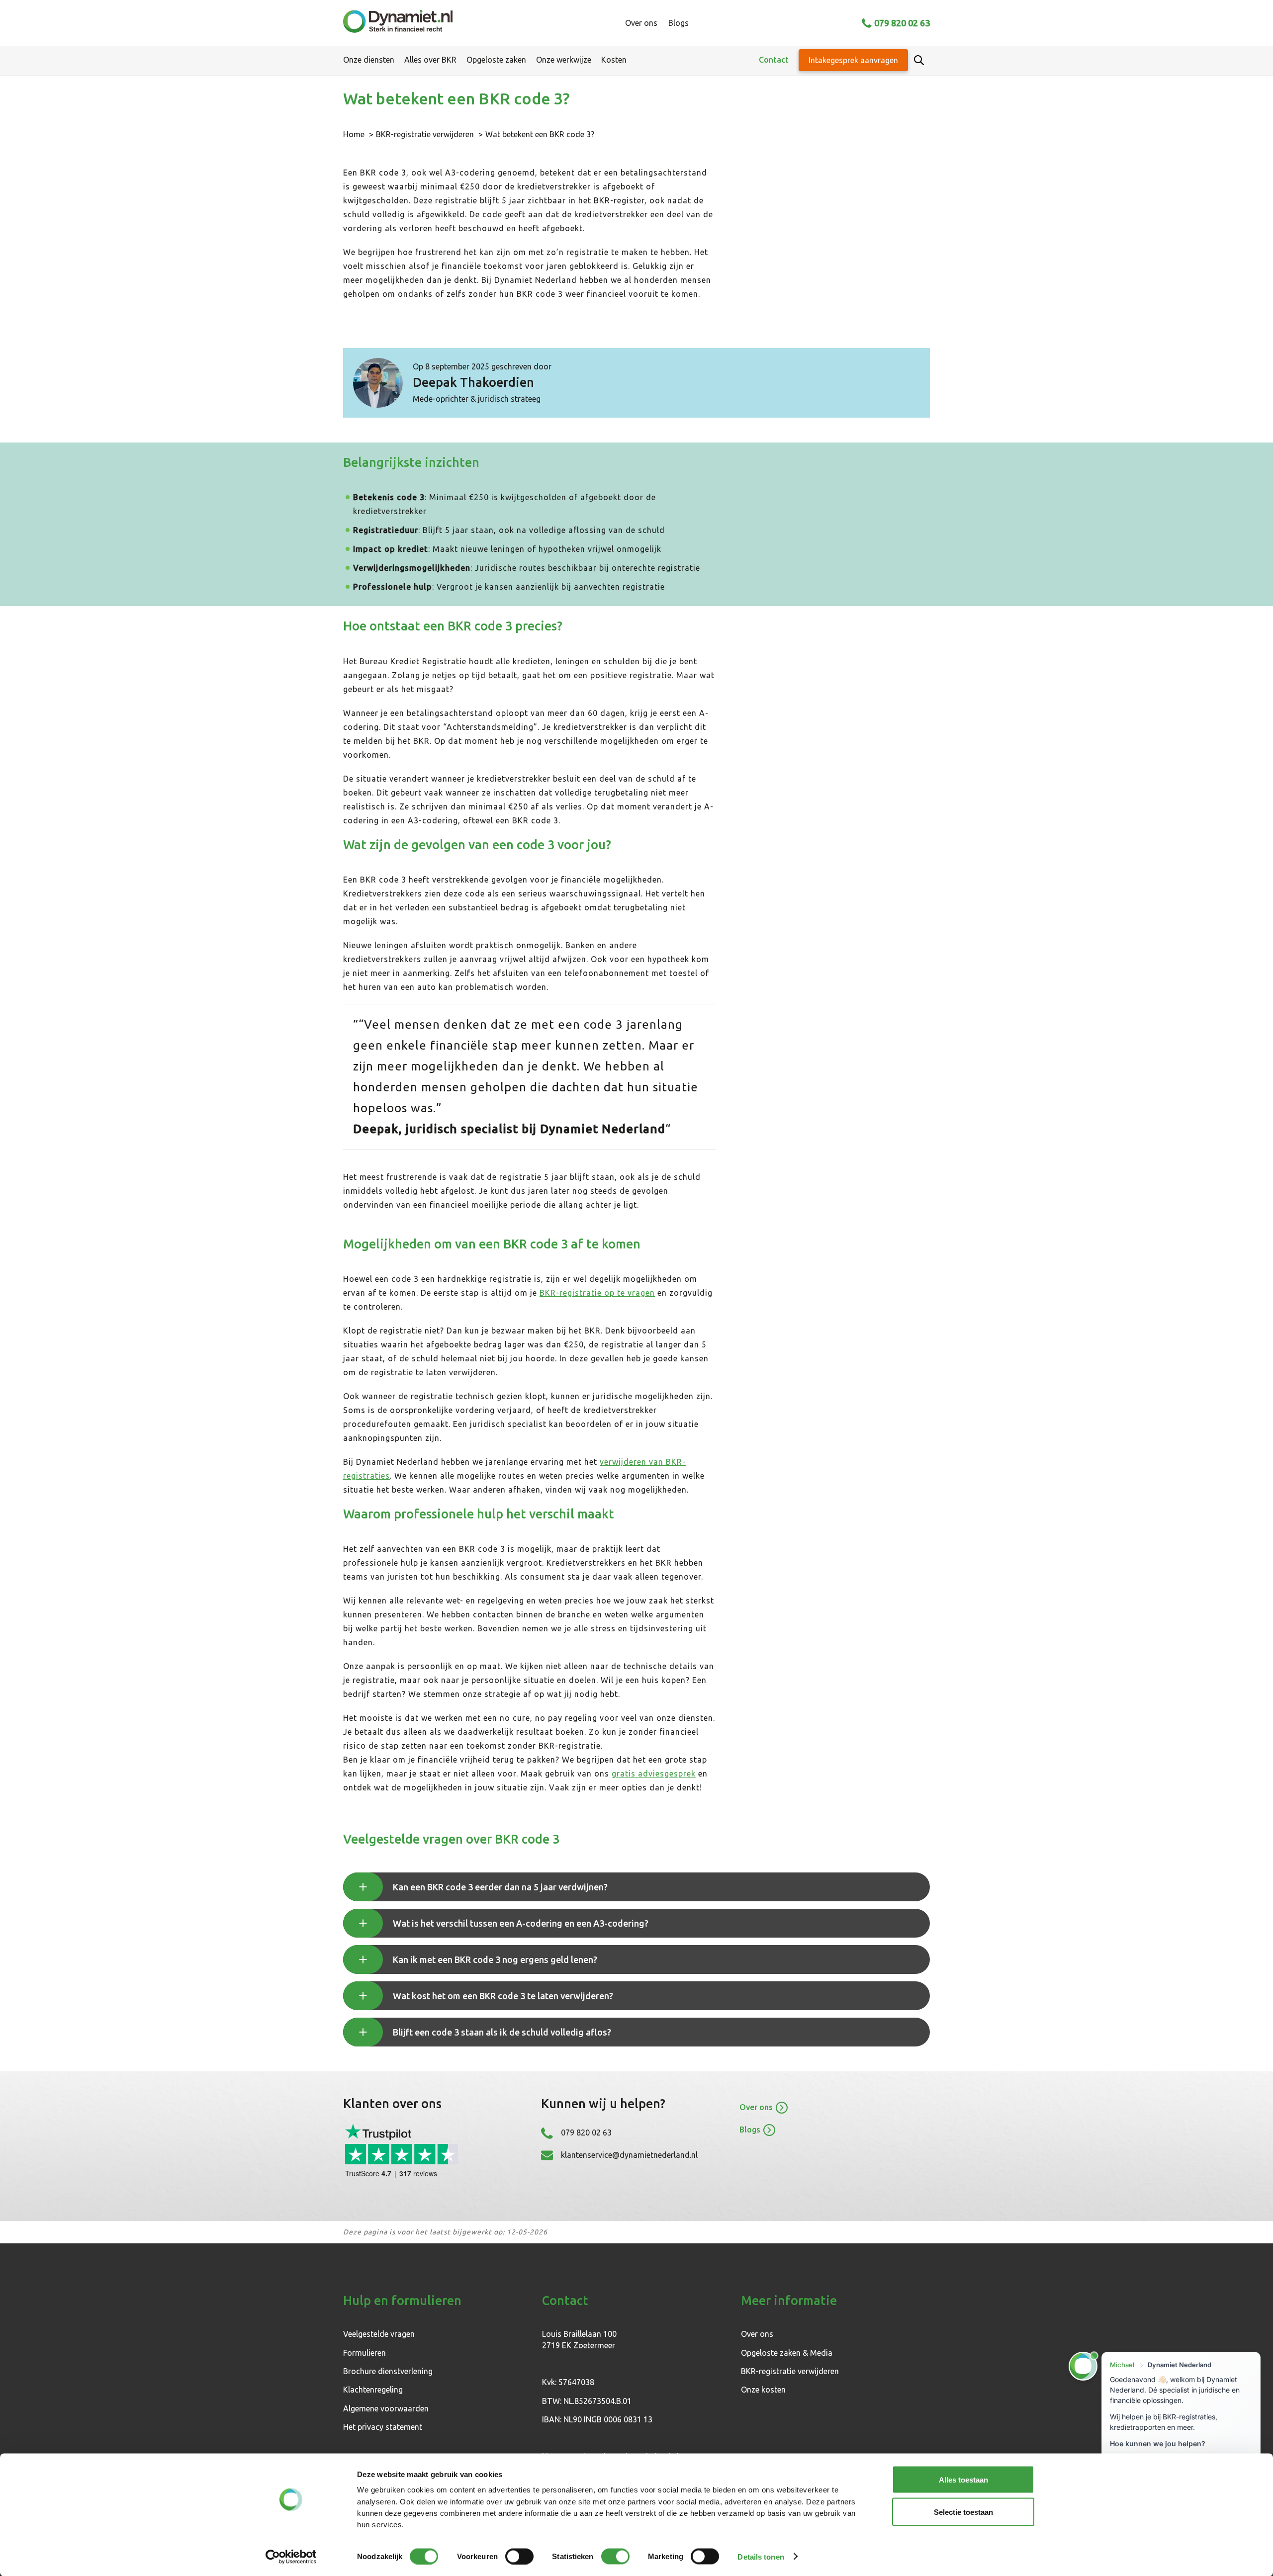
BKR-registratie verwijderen (425, 134)
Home (354, 134)
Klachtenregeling (373, 2390)
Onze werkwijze (564, 60)
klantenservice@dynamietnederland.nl (629, 2155)
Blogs (679, 23)
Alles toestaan (963, 2480)
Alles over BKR (430, 60)
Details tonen (761, 2556)
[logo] (398, 23)
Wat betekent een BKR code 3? (540, 134)
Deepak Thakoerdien (473, 382)
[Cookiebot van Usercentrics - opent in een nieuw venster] (291, 2557)
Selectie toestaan (963, 2512)
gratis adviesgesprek (654, 1774)
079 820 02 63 (902, 23)
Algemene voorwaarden (386, 2408)
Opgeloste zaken (496, 60)
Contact (774, 60)
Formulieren (364, 2353)
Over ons (641, 23)
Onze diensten (369, 60)
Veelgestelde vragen (379, 2334)
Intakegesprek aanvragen (853, 60)
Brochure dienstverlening (388, 2371)
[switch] (519, 2556)
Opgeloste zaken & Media (787, 2353)
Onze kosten (763, 2390)
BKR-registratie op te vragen (597, 1293)
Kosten (614, 60)
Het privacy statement (383, 2427)
